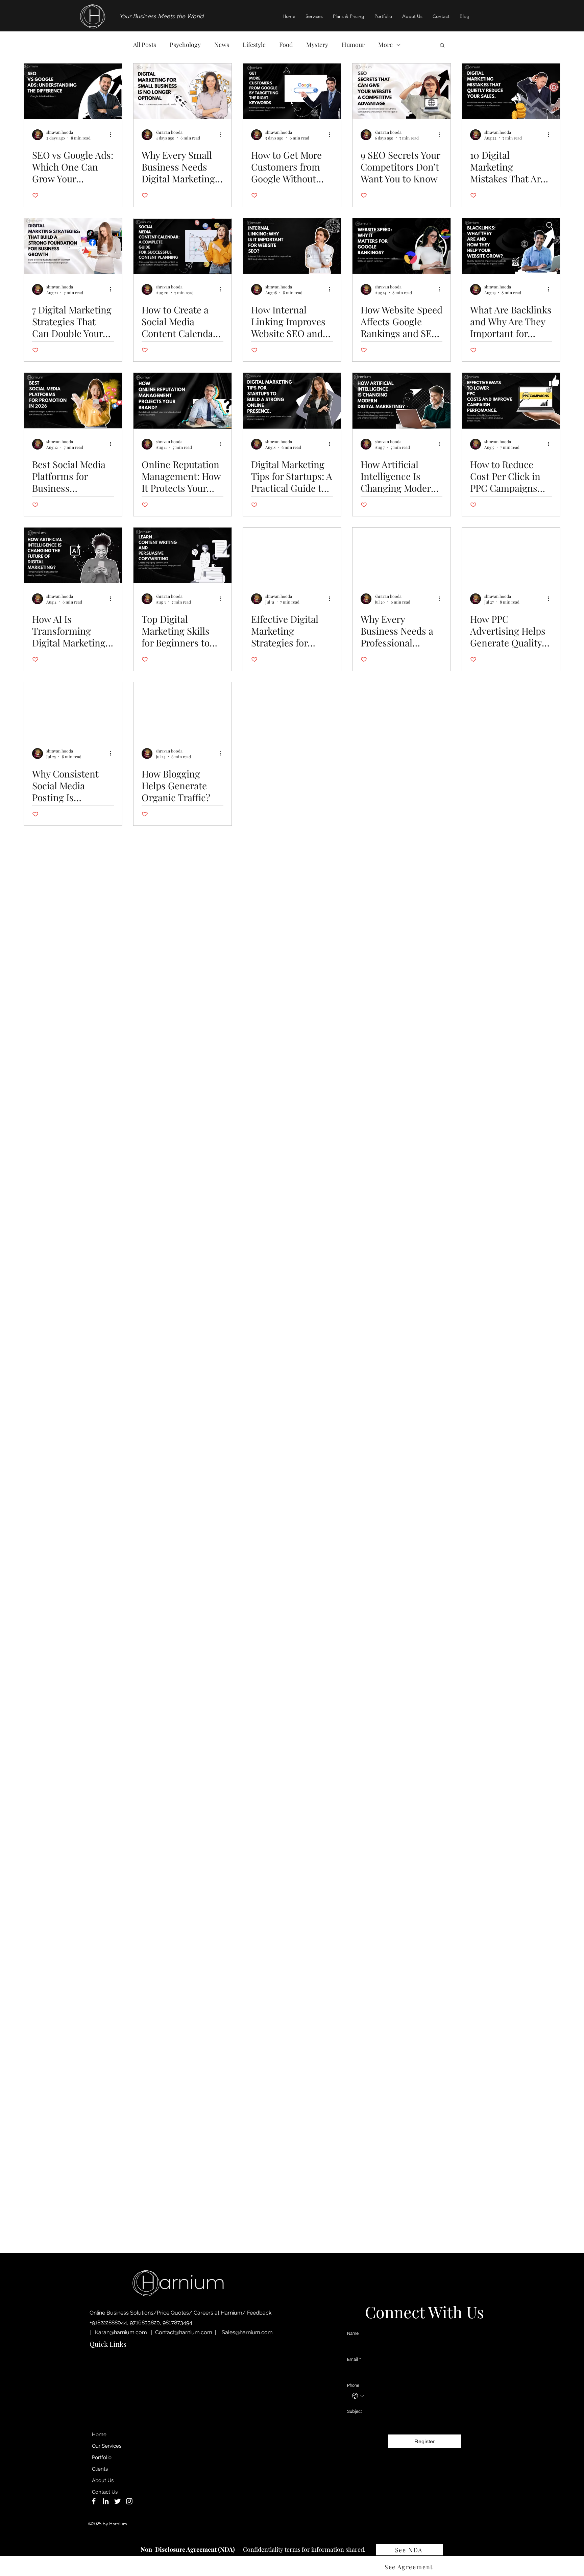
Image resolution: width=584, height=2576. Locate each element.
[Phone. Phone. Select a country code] (358, 2396)
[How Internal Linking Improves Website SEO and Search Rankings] (292, 246)
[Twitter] (117, 2501)
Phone (353, 2385)
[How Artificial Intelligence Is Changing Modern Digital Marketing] (401, 401)
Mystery (317, 45)
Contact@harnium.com (184, 2332)
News (222, 45)
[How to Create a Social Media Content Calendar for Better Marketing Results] (182, 246)
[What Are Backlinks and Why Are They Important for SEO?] (511, 246)
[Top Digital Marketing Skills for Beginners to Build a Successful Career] (182, 555)
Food (286, 45)
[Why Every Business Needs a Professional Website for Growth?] (401, 555)
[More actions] (113, 135)
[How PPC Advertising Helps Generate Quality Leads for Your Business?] (511, 555)
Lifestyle (254, 45)
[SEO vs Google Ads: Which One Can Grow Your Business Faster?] (73, 91)
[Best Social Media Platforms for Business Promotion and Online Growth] (73, 401)
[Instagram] (129, 2501)
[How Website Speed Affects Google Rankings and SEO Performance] (401, 246)
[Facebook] (94, 2501)
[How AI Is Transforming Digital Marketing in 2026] (73, 555)
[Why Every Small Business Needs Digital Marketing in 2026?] (182, 91)
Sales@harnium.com (247, 2332)
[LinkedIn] (106, 2501)
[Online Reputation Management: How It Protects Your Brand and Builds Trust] (182, 401)
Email (354, 2359)
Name (353, 2333)
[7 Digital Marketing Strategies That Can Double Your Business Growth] (73, 246)
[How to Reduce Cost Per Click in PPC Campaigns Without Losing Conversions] (511, 401)
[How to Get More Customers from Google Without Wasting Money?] (292, 91)
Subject (355, 2411)
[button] (314, 16)
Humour (353, 45)
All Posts (145, 45)
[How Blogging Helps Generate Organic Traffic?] (182, 710)
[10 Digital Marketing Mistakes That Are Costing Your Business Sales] (511, 91)
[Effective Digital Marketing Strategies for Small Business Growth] (292, 555)
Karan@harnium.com (121, 2332)
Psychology (185, 45)
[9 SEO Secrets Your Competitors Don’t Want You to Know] (401, 91)
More (385, 45)
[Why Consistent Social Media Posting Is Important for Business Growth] (73, 710)
